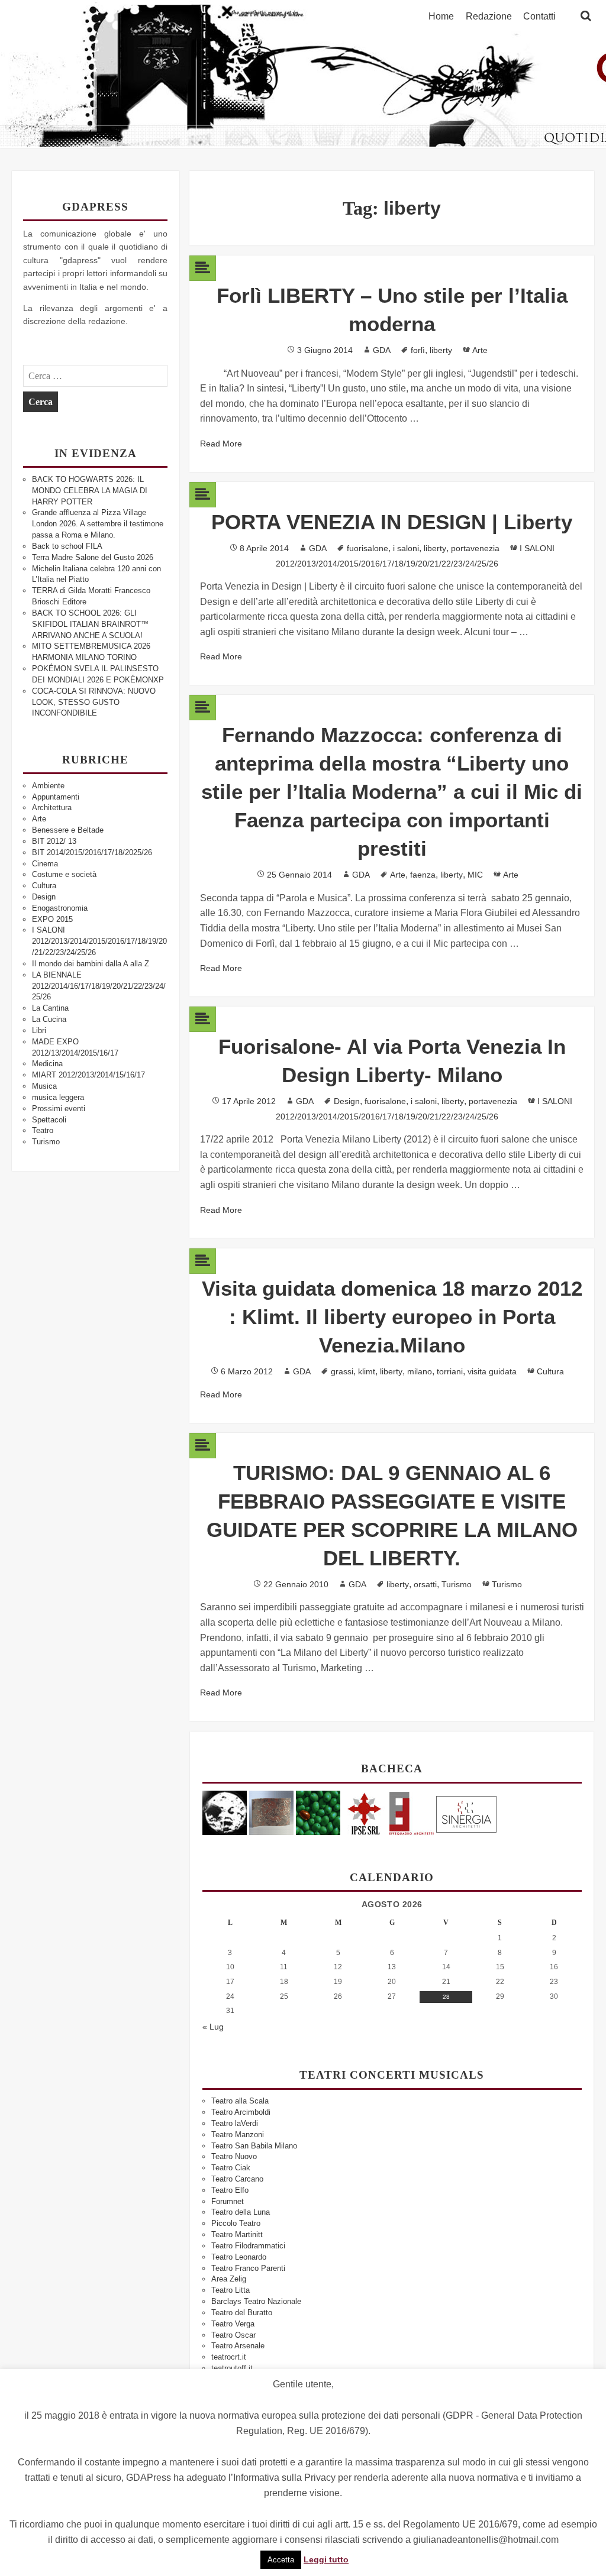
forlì (418, 350)
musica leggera (58, 1097)
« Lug (213, 2027)
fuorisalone (368, 548)
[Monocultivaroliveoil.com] (318, 1812)
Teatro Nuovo (234, 2156)
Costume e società (64, 874)
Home (441, 17)
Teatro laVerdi (235, 2123)
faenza (423, 875)
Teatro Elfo (230, 2190)
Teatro (43, 1130)
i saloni (406, 548)
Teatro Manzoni (238, 2135)
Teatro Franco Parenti (248, 2268)
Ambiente (48, 786)
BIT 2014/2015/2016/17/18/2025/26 (92, 852)
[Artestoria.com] (271, 1812)
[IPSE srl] (365, 1812)
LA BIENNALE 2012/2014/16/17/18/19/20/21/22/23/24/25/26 (99, 986)
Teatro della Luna (241, 2212)
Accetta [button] (281, 2560)
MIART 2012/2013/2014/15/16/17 (88, 1075)
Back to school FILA (67, 546)
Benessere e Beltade (68, 830)
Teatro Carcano (237, 2179)
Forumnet (228, 2201)
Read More (221, 444)
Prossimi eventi (59, 1109)
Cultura (44, 886)
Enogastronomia (60, 908)
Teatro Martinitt (237, 2234)
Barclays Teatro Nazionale (256, 2301)
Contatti (539, 17)
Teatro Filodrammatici (248, 2246)
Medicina (47, 1064)
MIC (475, 875)
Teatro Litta (231, 2290)
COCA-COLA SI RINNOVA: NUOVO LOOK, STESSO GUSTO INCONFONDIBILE (94, 702)
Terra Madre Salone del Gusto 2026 (93, 557)
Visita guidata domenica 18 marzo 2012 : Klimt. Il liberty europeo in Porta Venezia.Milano (392, 1317)
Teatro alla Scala (240, 2101)
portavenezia (475, 548)
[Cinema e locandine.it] (225, 1812)
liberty (441, 350)
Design (44, 897)
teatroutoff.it (232, 2368)
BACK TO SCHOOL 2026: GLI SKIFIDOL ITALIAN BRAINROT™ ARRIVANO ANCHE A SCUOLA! (90, 624)
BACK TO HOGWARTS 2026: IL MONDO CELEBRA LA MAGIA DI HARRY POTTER (90, 491)
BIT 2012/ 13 (54, 841)
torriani (450, 1371)
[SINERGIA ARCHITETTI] (466, 1812)
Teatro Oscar (233, 2335)
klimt (367, 1371)
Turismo (46, 1142)
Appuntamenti (56, 797)
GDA (382, 350)
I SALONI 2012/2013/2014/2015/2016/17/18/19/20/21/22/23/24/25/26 (99, 941)
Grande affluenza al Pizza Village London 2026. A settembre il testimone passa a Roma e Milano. (98, 524)
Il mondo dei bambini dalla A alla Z (91, 964)
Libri (39, 1030)
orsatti (425, 1584)
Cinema (45, 864)
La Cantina (50, 1008)
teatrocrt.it (229, 2357)
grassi (342, 1371)
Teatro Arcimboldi (241, 2112)
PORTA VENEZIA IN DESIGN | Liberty (392, 522)
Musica (44, 1086)
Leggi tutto (326, 2559)
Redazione (489, 17)
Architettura (52, 808)
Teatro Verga (233, 2324)
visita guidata (492, 1371)
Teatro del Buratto (242, 2313)
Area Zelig (229, 2279)
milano (420, 1371)
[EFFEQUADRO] (412, 1812)
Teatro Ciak (231, 2168)
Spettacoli (49, 1120)
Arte (39, 819)
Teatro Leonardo (239, 2257)
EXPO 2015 (52, 919)
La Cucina (49, 1019)
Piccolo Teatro (236, 2223)
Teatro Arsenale (238, 2346)
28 (446, 1997)
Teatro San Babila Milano (254, 2146)
